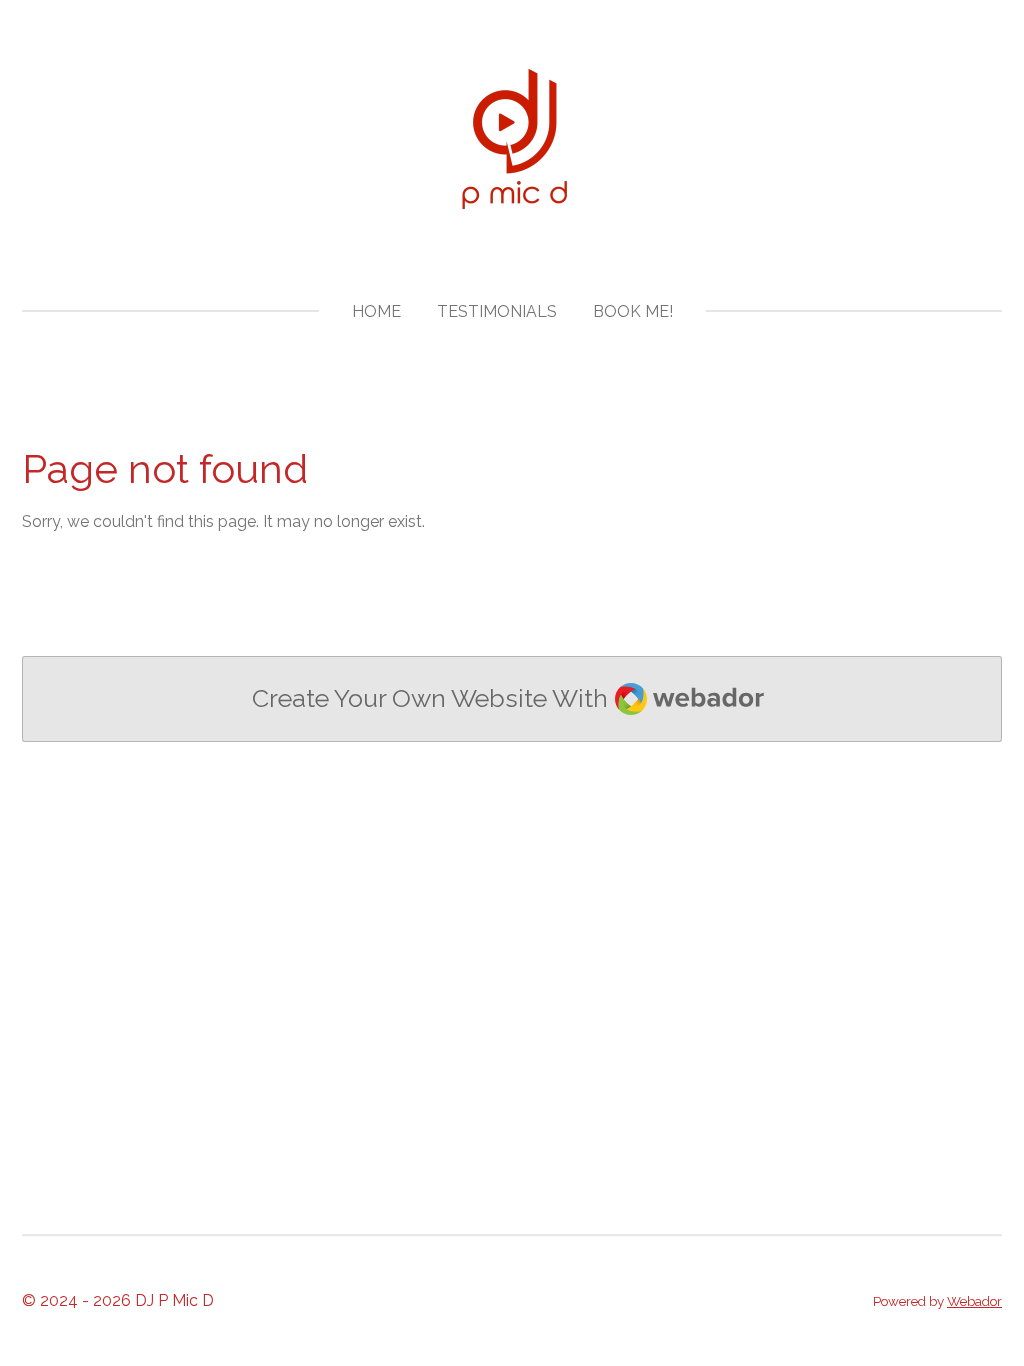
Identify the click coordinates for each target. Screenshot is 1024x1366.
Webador (974, 1301)
